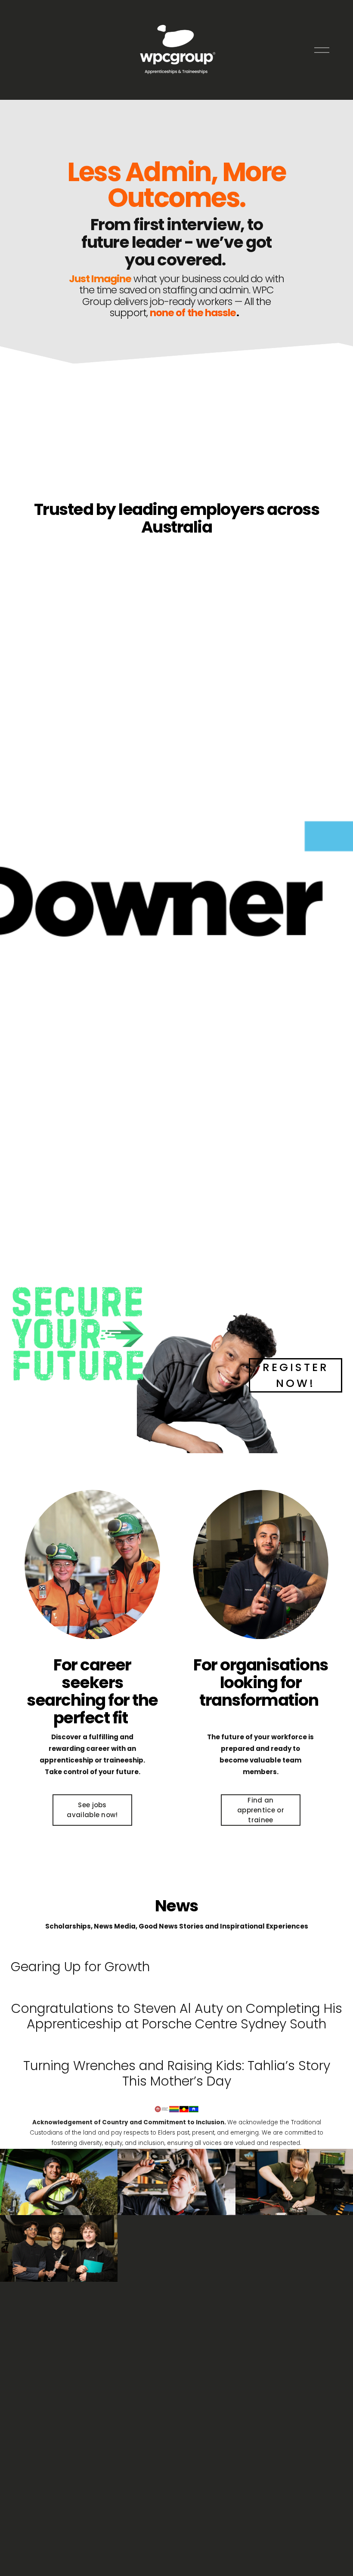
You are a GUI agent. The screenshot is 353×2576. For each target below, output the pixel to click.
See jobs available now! (92, 1810)
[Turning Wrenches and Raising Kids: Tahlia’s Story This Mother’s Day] (177, 2047)
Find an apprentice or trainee (261, 1810)
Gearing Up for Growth (80, 1967)
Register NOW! (296, 1375)
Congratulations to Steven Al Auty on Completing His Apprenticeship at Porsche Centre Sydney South (177, 2016)
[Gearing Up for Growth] (80, 1948)
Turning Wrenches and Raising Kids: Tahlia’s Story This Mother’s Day (177, 2073)
